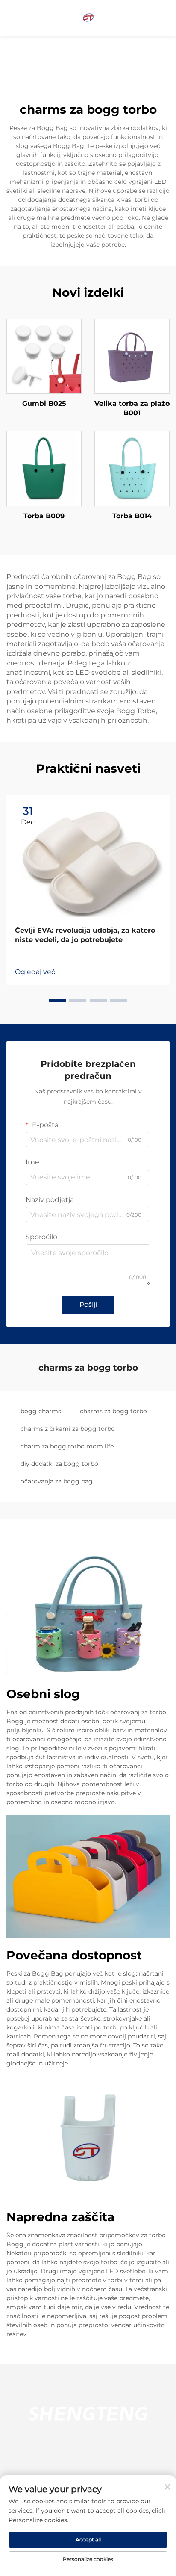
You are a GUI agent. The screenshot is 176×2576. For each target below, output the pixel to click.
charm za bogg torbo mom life (67, 1446)
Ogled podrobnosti (44, 356)
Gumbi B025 (44, 403)
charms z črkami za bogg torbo (68, 1429)
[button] (57, 1001)
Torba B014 (132, 516)
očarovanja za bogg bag (57, 1481)
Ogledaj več (35, 972)
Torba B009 (44, 516)
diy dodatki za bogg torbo (59, 1464)
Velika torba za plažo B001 (132, 408)
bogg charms (41, 1411)
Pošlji (88, 1304)
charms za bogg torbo (113, 1411)
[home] (88, 18)
